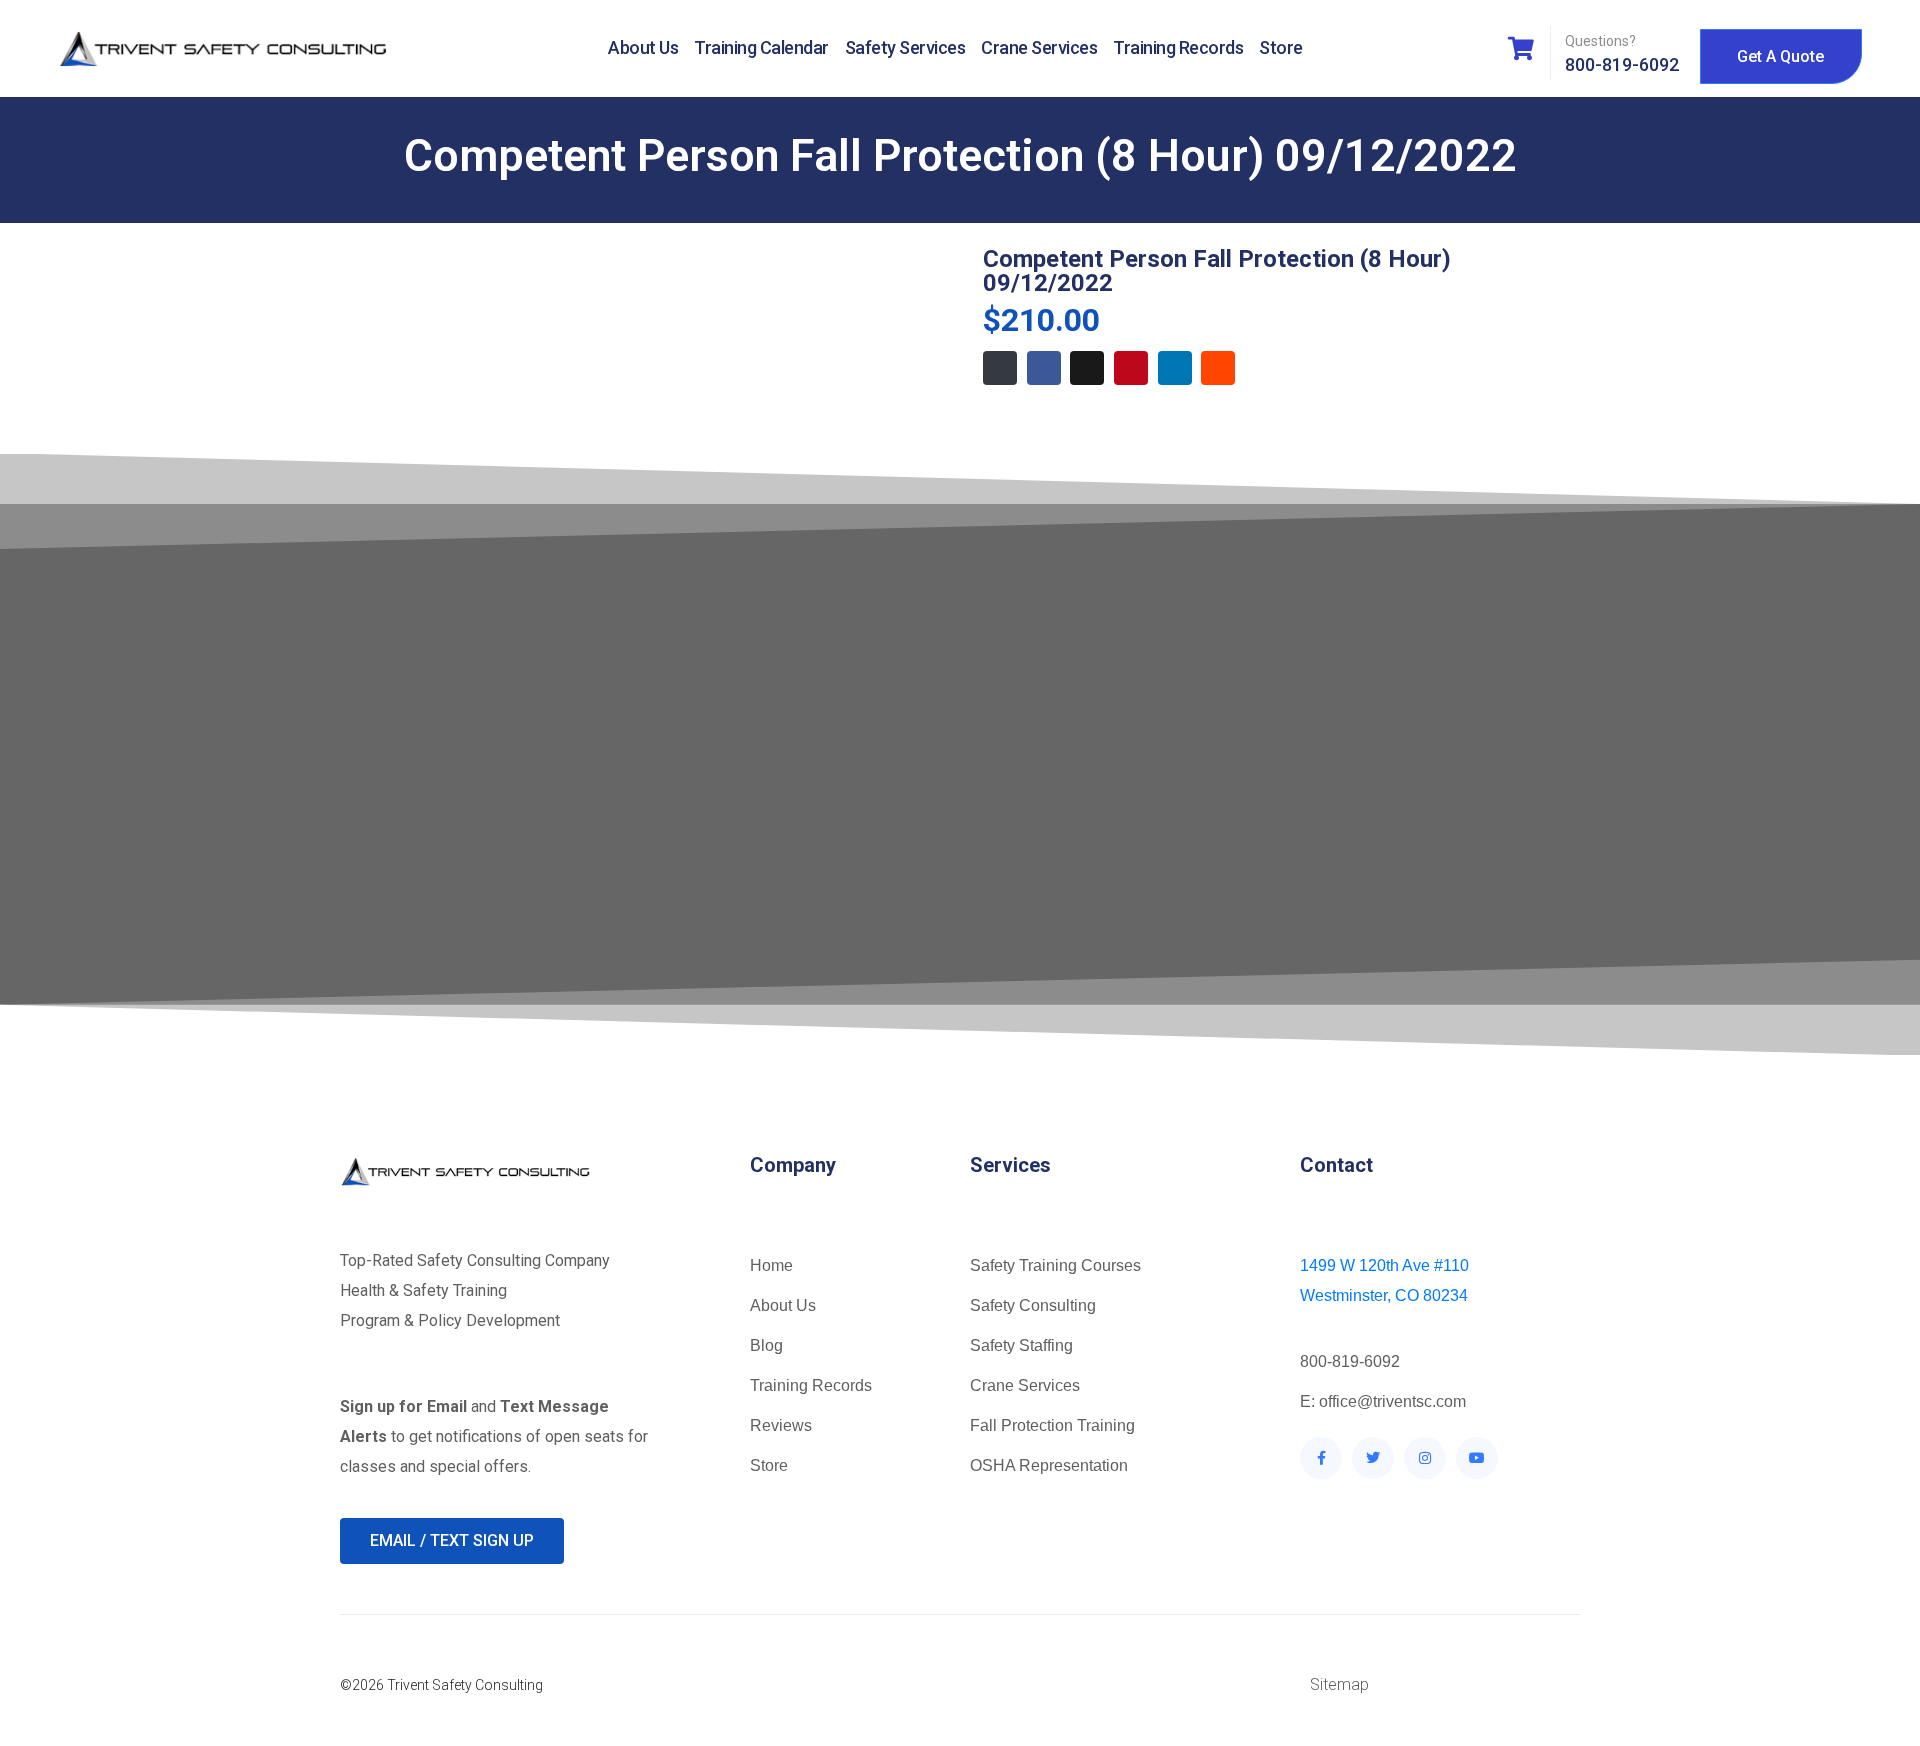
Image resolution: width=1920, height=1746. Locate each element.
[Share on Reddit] (1218, 368)
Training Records (1178, 47)
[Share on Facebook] (1044, 368)
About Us (643, 47)
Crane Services (1039, 47)
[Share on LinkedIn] (1175, 368)
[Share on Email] (1000, 368)
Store (1281, 47)
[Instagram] (1425, 1458)
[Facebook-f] (1321, 1458)
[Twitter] (1373, 1458)
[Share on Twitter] (1087, 368)
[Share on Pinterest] (1131, 368)
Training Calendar (761, 47)
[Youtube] (1477, 1458)
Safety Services (905, 47)
